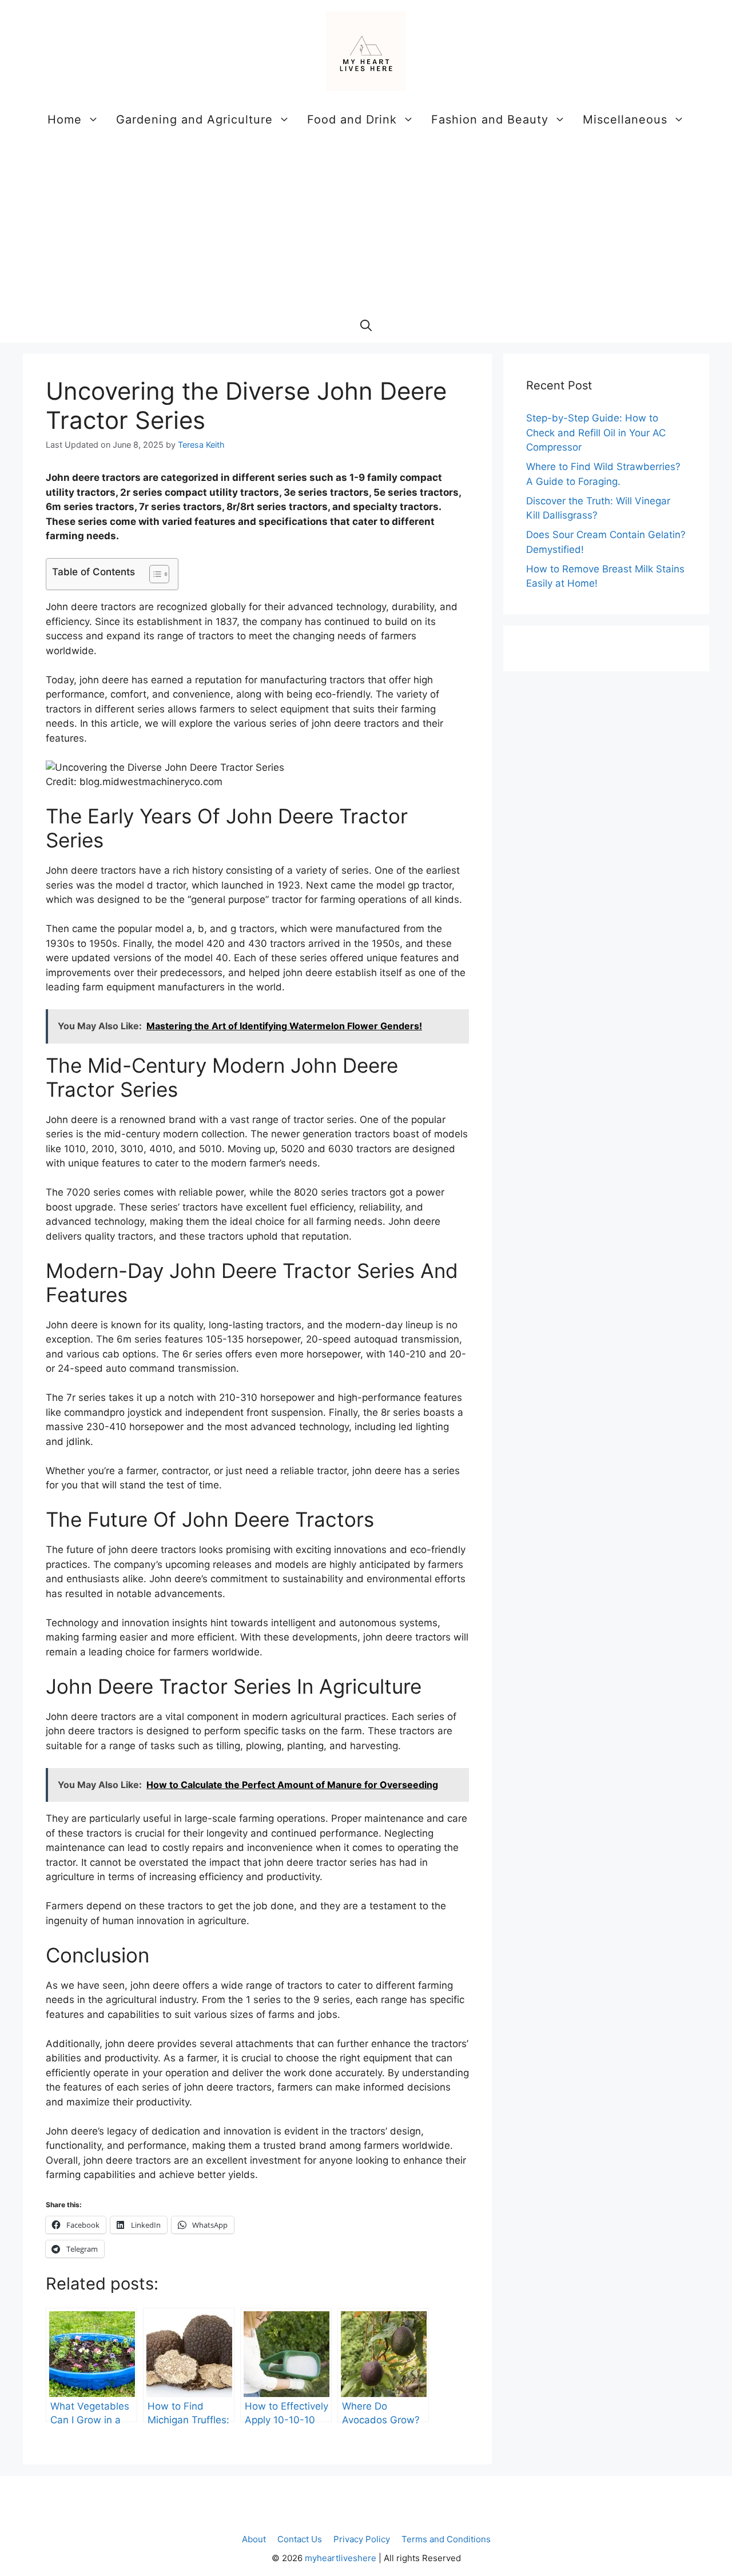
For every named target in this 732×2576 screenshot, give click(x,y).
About (254, 2539)
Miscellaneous (625, 120)
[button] (366, 325)
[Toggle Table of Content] (154, 574)
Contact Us (300, 2539)
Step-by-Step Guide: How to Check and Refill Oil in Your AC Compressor (596, 433)
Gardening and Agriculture (194, 120)
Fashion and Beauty (490, 120)
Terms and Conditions (446, 2539)
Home (65, 120)
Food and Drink (352, 120)
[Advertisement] (366, 222)
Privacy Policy (362, 2539)
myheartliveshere (341, 2558)
